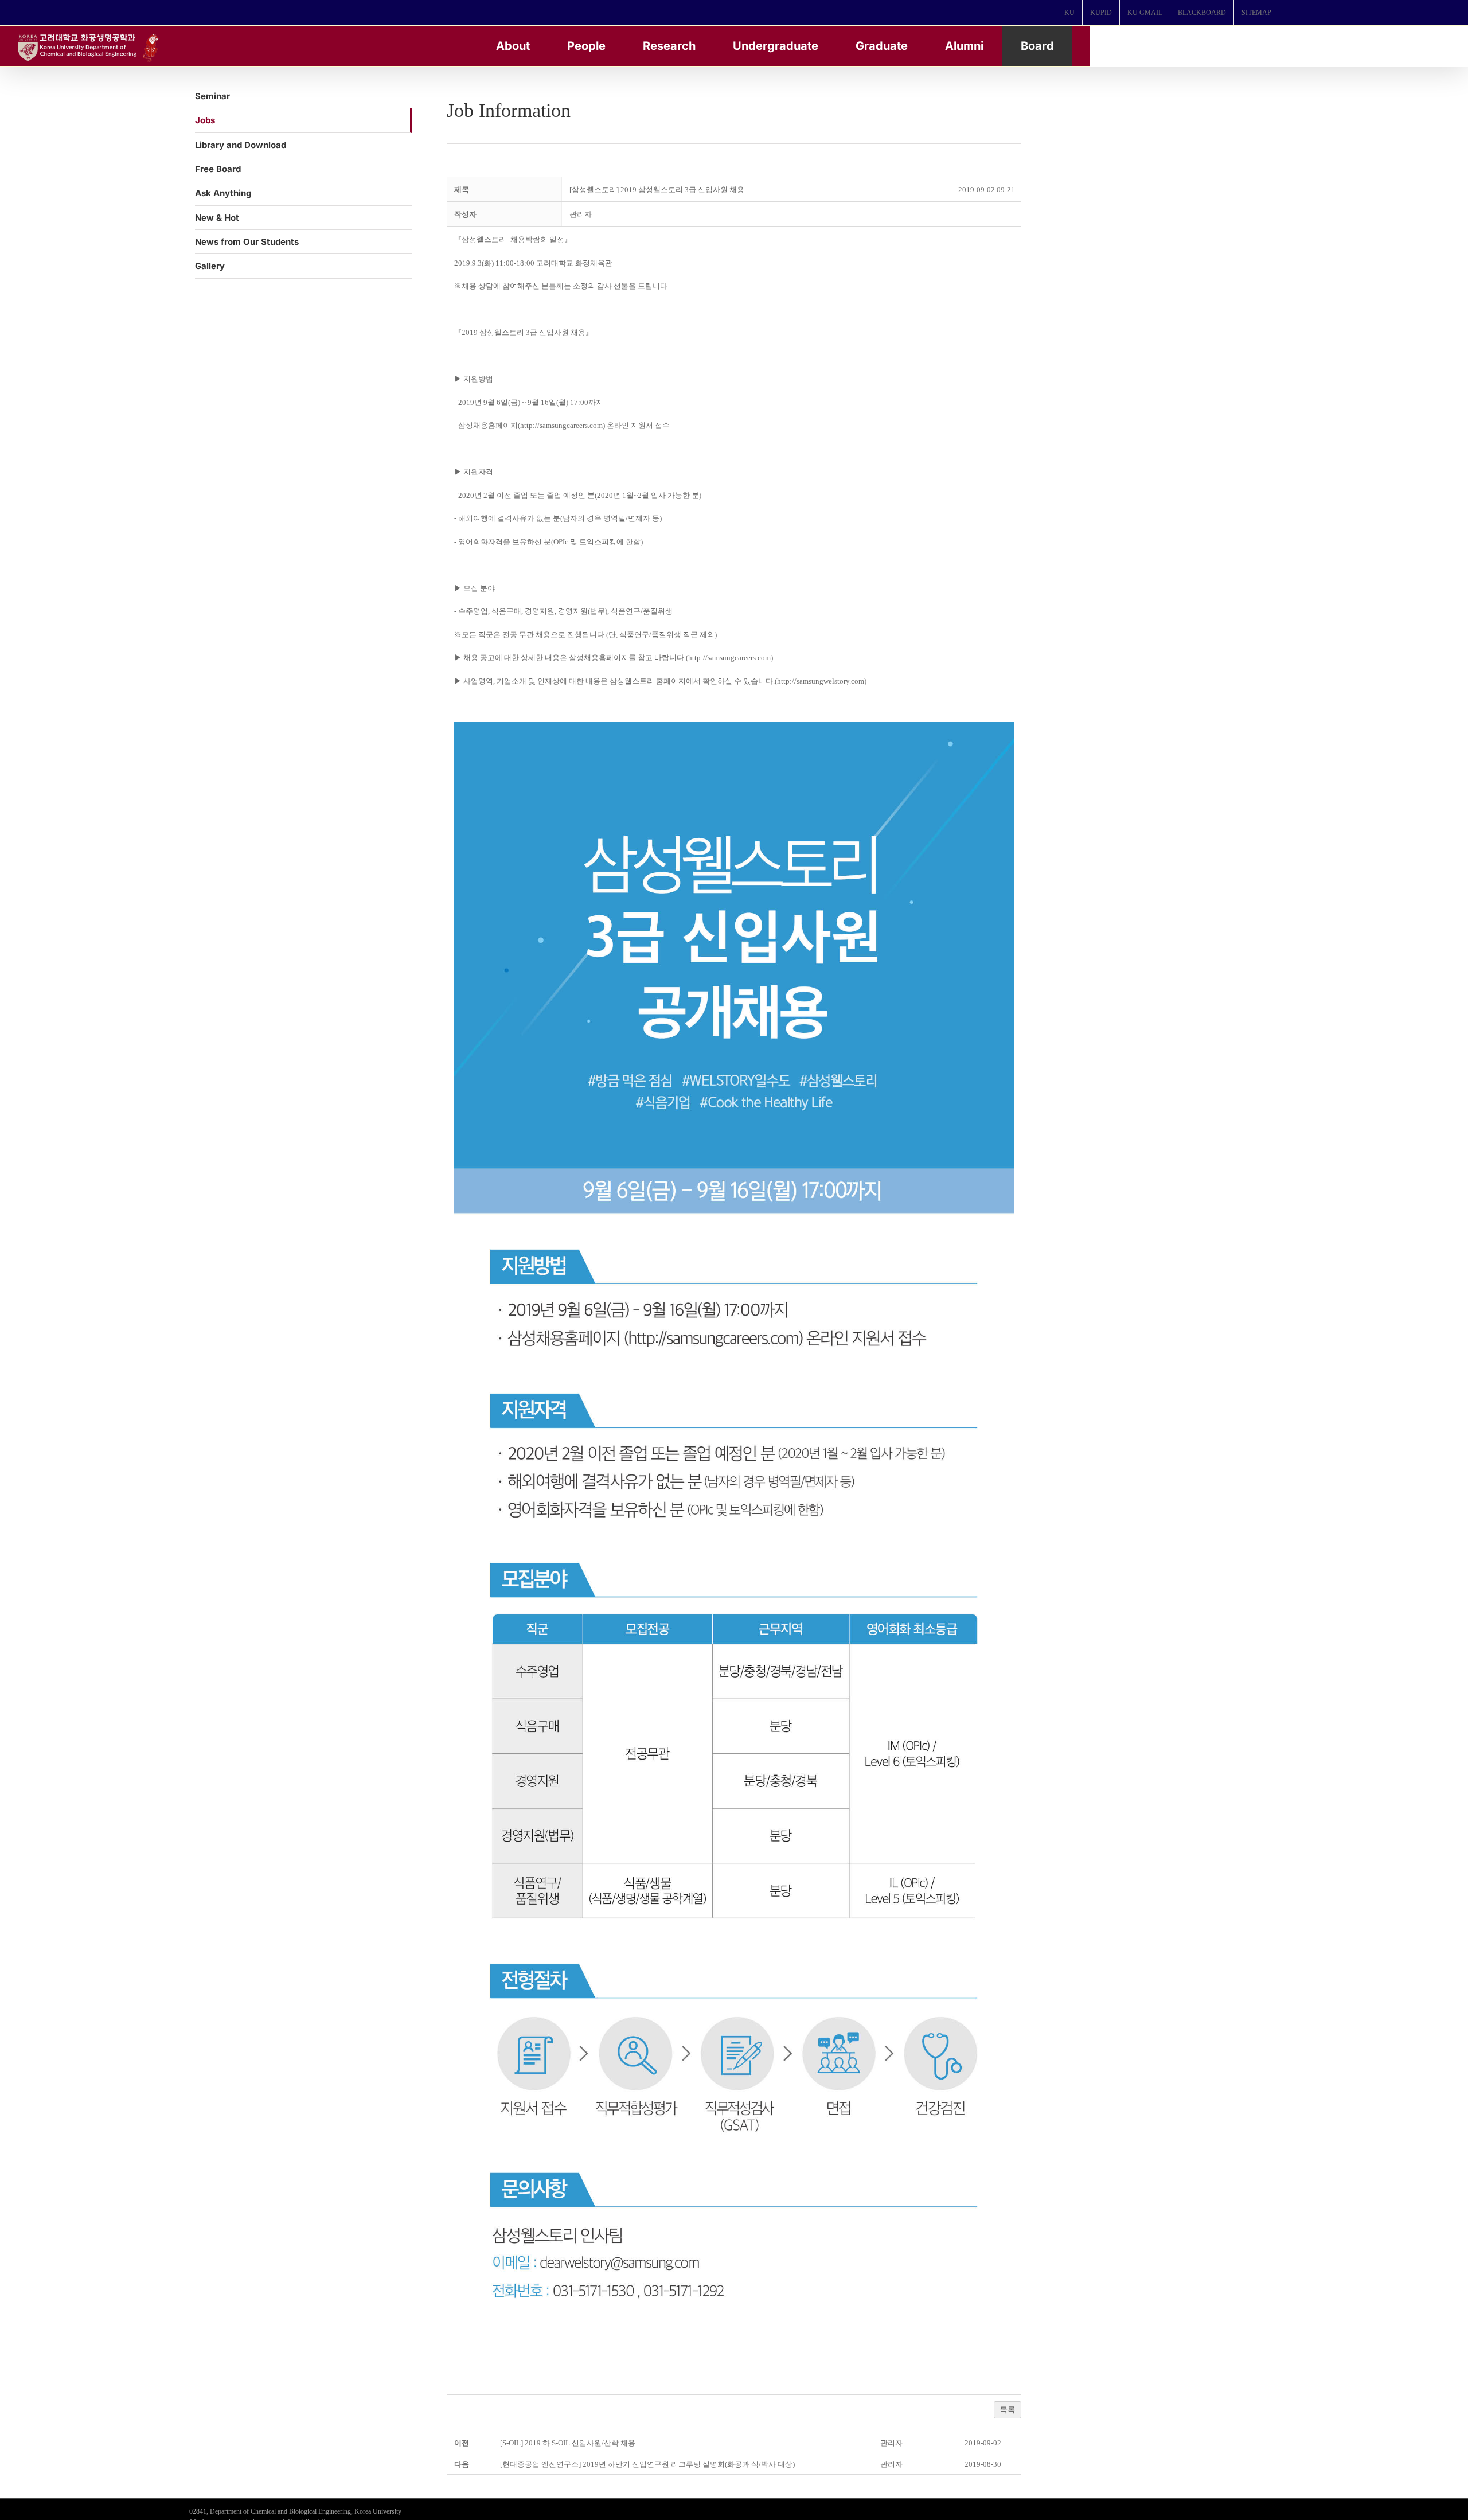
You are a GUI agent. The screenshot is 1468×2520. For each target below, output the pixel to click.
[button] (581, 214)
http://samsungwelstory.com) (822, 681)
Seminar (212, 96)
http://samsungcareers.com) (563, 425)
